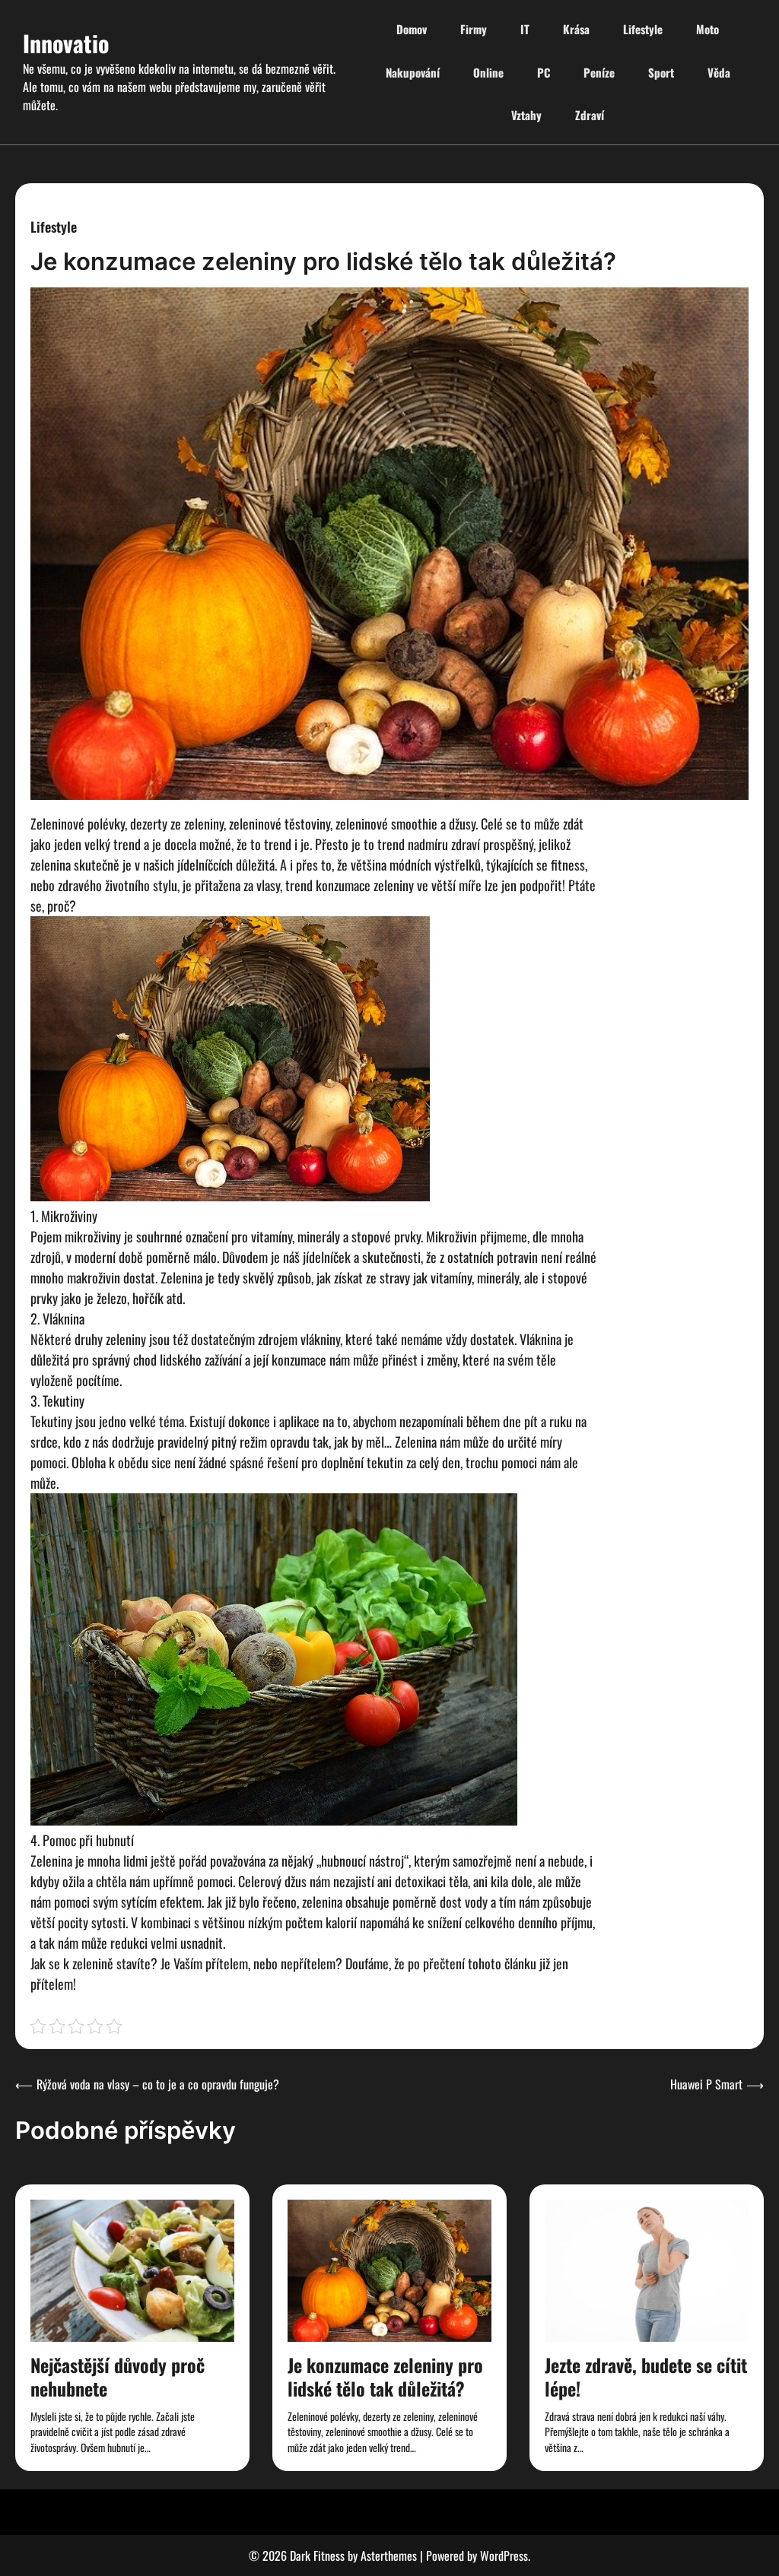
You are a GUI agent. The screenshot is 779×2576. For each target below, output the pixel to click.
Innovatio (66, 43)
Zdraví (590, 115)
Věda (719, 72)
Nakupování (413, 72)
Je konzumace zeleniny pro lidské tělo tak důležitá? (385, 2376)
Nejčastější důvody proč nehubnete (118, 2376)
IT (525, 29)
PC (544, 72)
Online (488, 72)
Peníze (599, 72)
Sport (661, 72)
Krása (576, 29)
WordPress (504, 2555)
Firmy (474, 29)
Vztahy (526, 115)
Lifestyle (643, 29)
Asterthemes (389, 2555)
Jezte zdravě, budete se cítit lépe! (646, 2376)
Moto (707, 29)
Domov (412, 29)
